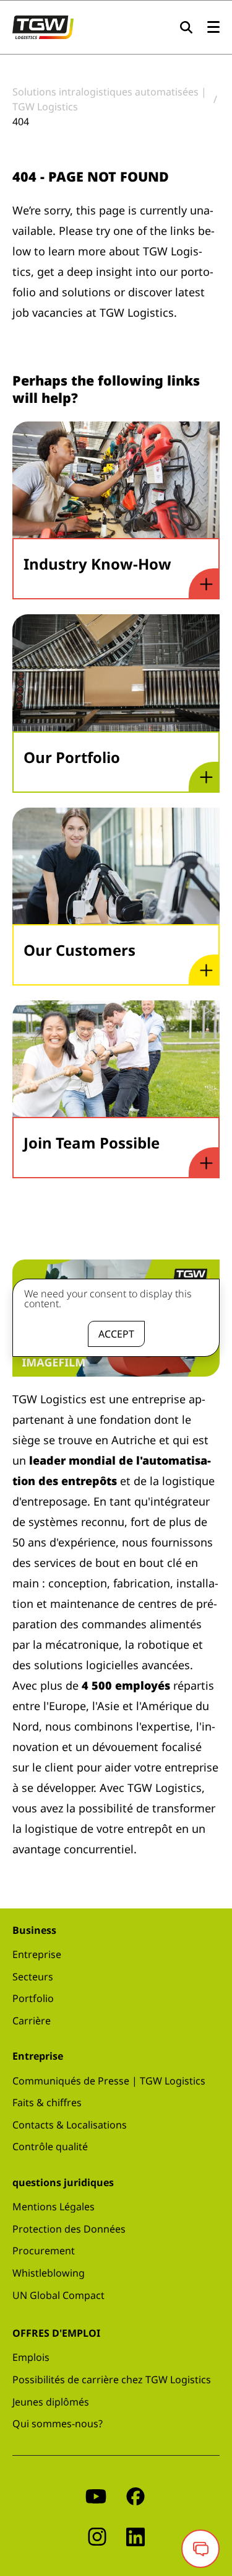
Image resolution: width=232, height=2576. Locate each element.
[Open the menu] (213, 28)
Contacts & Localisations (70, 2125)
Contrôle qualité (50, 2146)
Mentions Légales (54, 2207)
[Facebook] (135, 2496)
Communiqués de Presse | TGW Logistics (109, 2081)
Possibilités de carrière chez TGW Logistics (112, 2380)
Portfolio (33, 1998)
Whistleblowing (49, 2273)
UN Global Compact (58, 2295)
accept (116, 1334)
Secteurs (33, 1977)
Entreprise (37, 1954)
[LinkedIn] (135, 2536)
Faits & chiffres (47, 2102)
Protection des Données (69, 2229)
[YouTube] (96, 2496)
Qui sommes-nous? (58, 2424)
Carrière (32, 2021)
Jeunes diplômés (51, 2402)
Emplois (31, 2357)
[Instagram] (97, 2536)
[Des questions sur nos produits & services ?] (200, 2549)
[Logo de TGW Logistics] (43, 26)
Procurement (44, 2251)
